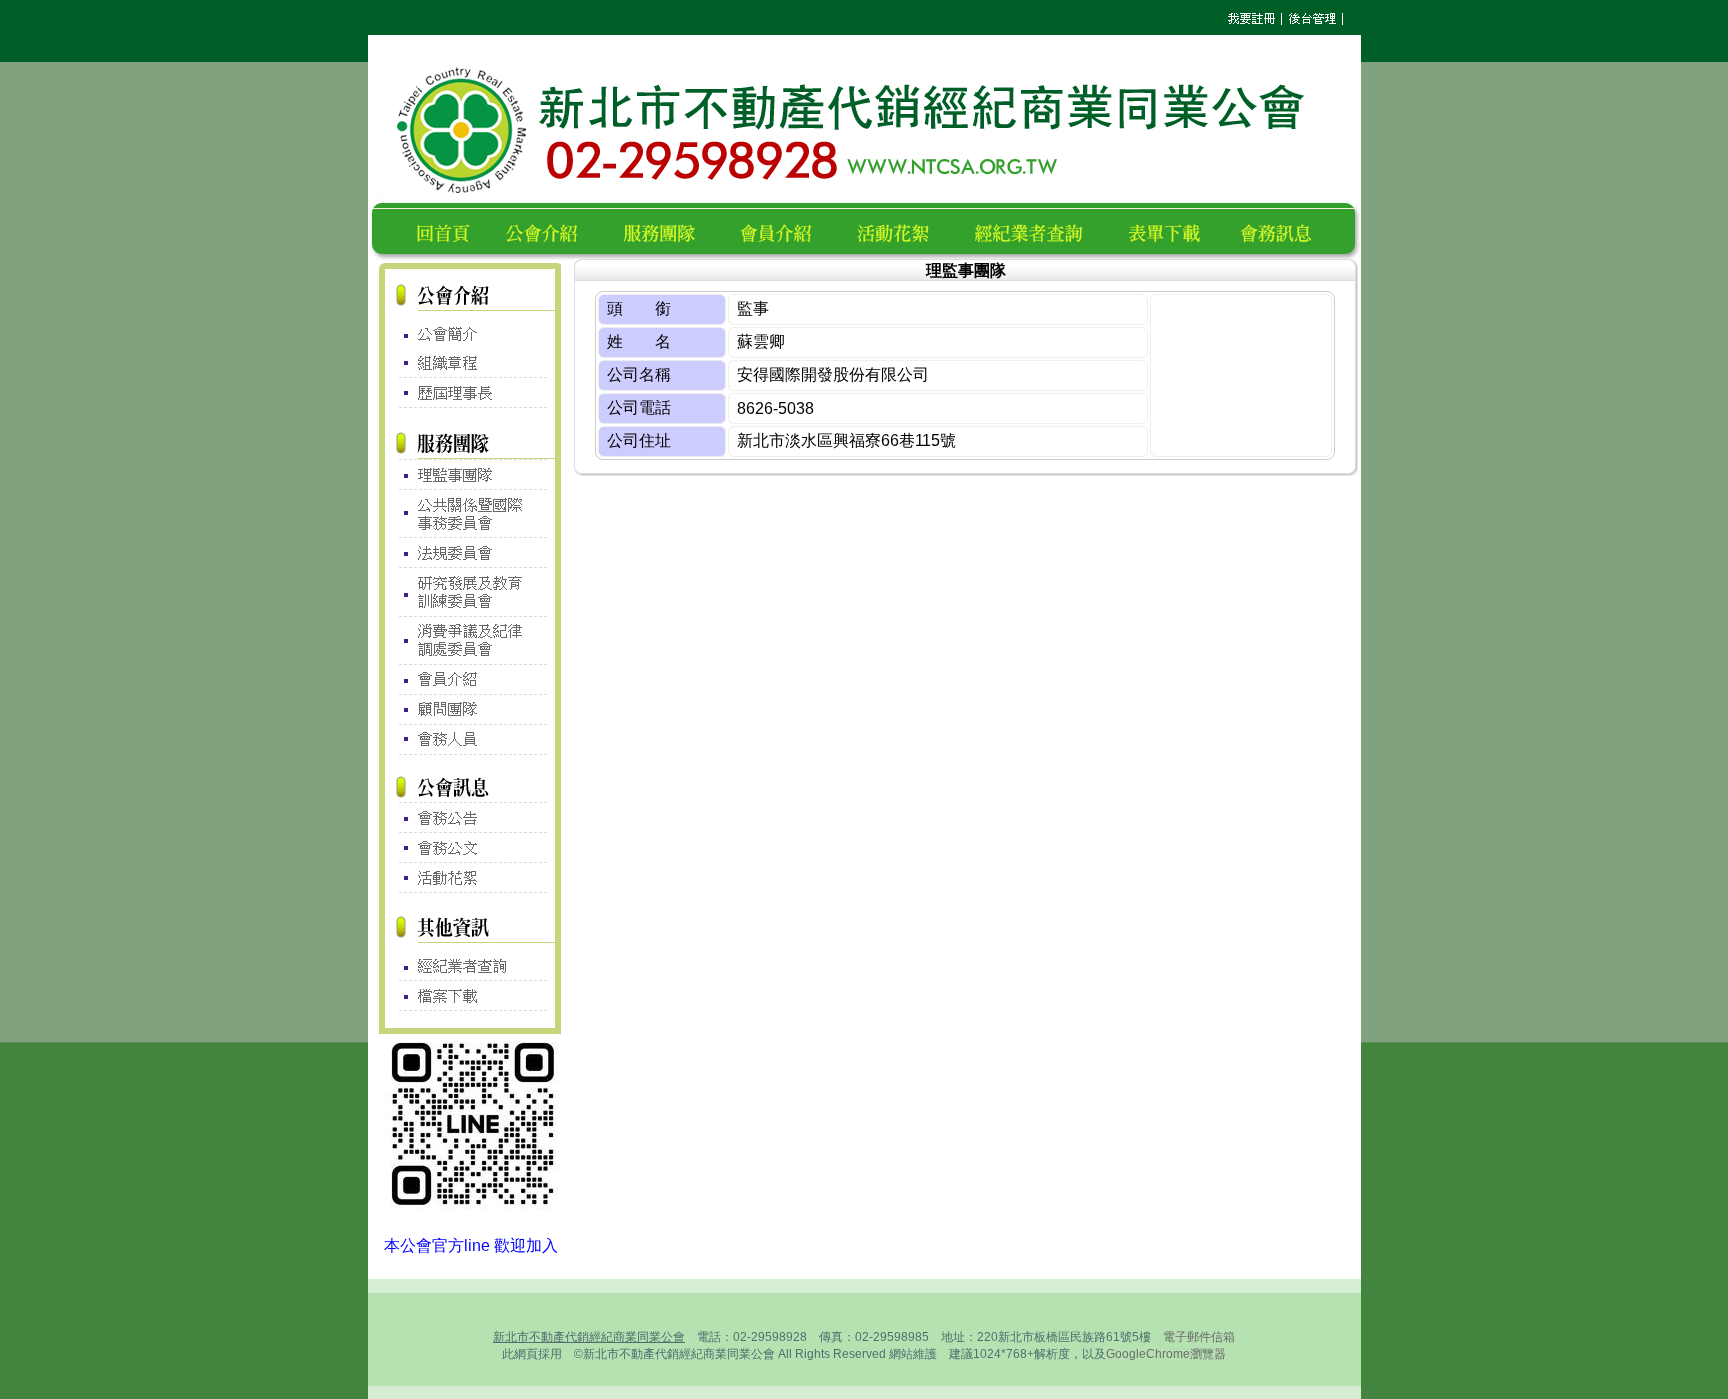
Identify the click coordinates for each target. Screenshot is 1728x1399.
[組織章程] (470, 363)
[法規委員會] (470, 552)
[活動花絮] (470, 878)
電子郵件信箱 (1199, 1337)
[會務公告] (470, 817)
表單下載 (1170, 230)
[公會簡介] (470, 329)
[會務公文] (470, 848)
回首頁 (447, 230)
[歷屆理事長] (470, 393)
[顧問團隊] (470, 711)
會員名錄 (784, 230)
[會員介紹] (470, 680)
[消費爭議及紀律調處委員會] (470, 640)
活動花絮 (901, 230)
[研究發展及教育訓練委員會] (470, 592)
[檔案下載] (470, 995)
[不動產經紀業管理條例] (470, 961)
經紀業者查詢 (1037, 230)
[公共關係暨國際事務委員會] (470, 513)
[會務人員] (470, 740)
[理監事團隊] (470, 474)
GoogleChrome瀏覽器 (1166, 1354)
